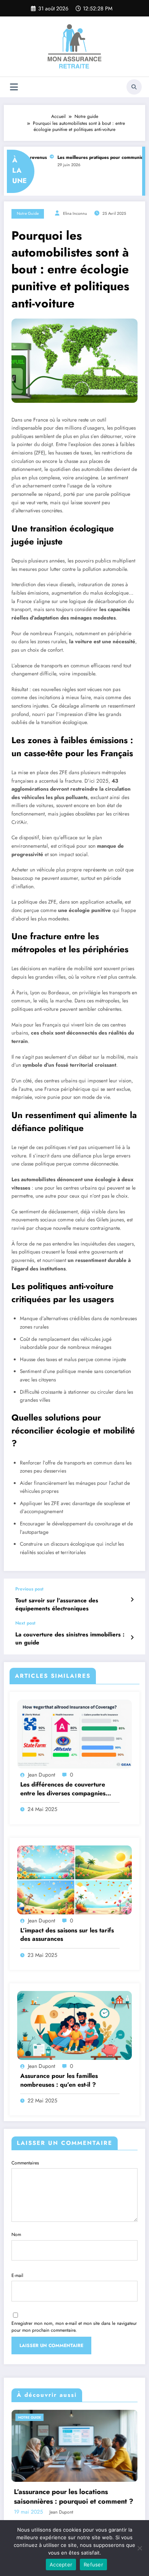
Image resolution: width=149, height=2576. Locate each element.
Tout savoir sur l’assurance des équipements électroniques (57, 1605)
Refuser (93, 2565)
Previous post (29, 1589)
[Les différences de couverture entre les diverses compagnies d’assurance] (74, 1734)
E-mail (17, 2275)
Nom (16, 2234)
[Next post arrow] (132, 1638)
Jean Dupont (41, 1775)
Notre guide (28, 213)
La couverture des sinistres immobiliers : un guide (70, 1639)
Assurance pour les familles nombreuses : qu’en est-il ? (59, 2080)
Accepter (61, 2565)
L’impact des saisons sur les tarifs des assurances (67, 1935)
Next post (25, 1623)
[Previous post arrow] (132, 1600)
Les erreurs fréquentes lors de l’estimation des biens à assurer (75, 2497)
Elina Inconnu (75, 213)
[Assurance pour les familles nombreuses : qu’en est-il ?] (74, 2025)
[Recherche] (134, 87)
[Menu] (14, 87)
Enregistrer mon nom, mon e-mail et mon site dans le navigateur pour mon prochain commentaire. (74, 2327)
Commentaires (25, 2163)
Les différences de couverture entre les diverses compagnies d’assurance (63, 1789)
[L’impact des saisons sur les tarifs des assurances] (74, 1879)
